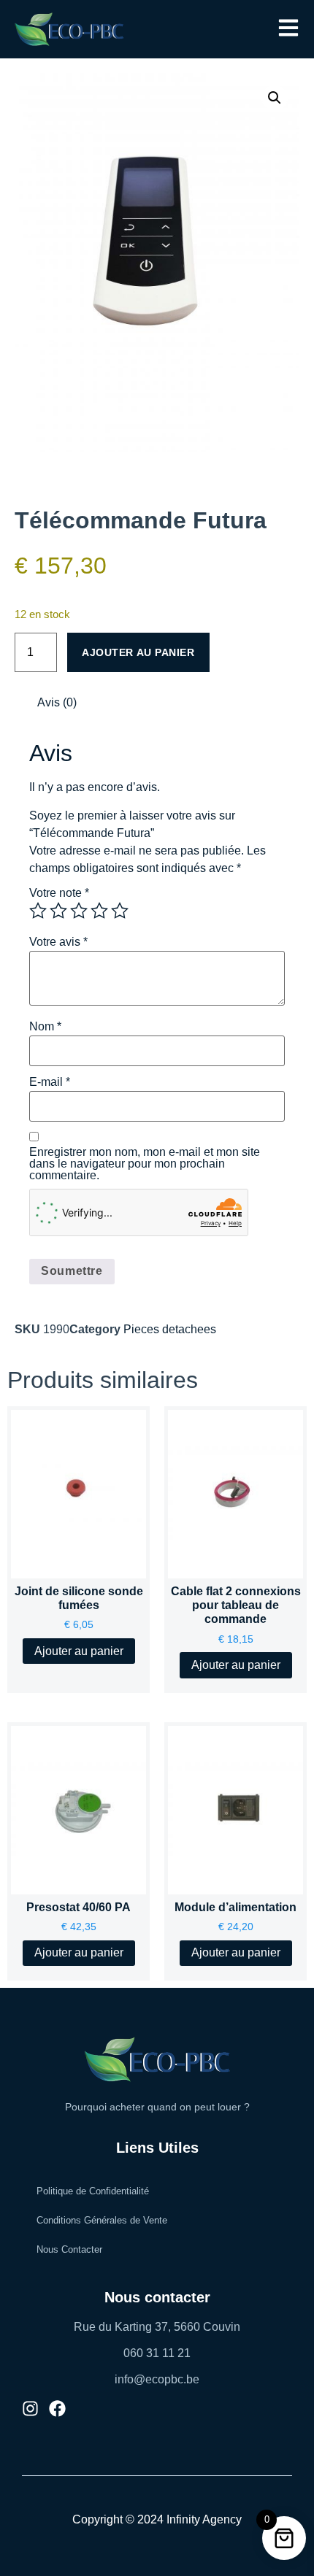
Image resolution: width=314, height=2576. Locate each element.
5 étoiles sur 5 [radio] (120, 911)
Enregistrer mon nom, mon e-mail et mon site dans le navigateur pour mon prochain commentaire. (145, 1164)
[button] (288, 29)
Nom (45, 1027)
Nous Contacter (69, 2249)
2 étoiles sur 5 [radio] (58, 911)
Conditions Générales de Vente (102, 2220)
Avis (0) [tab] (57, 702)
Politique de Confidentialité (93, 2191)
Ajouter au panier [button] (79, 1651)
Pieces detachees (170, 1329)
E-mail (50, 1082)
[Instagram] (30, 2409)
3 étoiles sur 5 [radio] (79, 911)
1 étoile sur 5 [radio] (38, 911)
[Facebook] (57, 2409)
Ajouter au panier (138, 652)
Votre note (59, 893)
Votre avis (58, 942)
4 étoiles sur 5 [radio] (99, 911)
